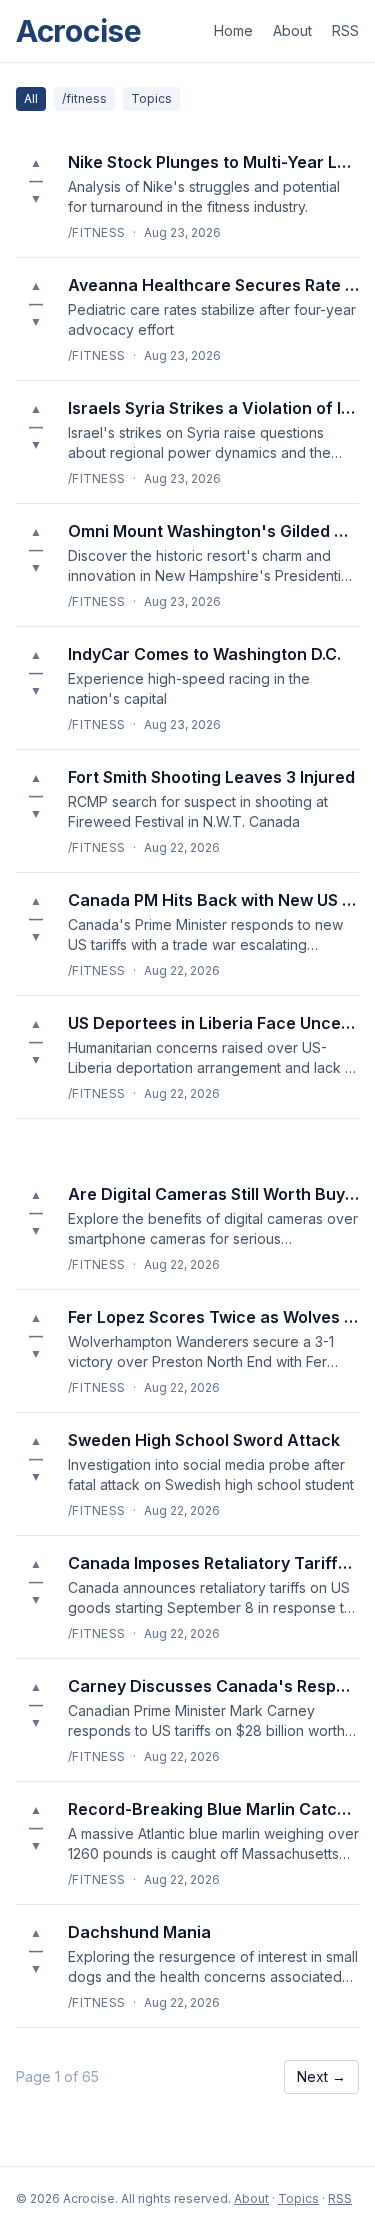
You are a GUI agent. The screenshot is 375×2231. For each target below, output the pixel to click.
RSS (345, 30)
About (292, 30)
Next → (321, 2076)
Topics (151, 98)
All (31, 98)
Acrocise (79, 31)
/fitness (84, 98)
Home (233, 30)
